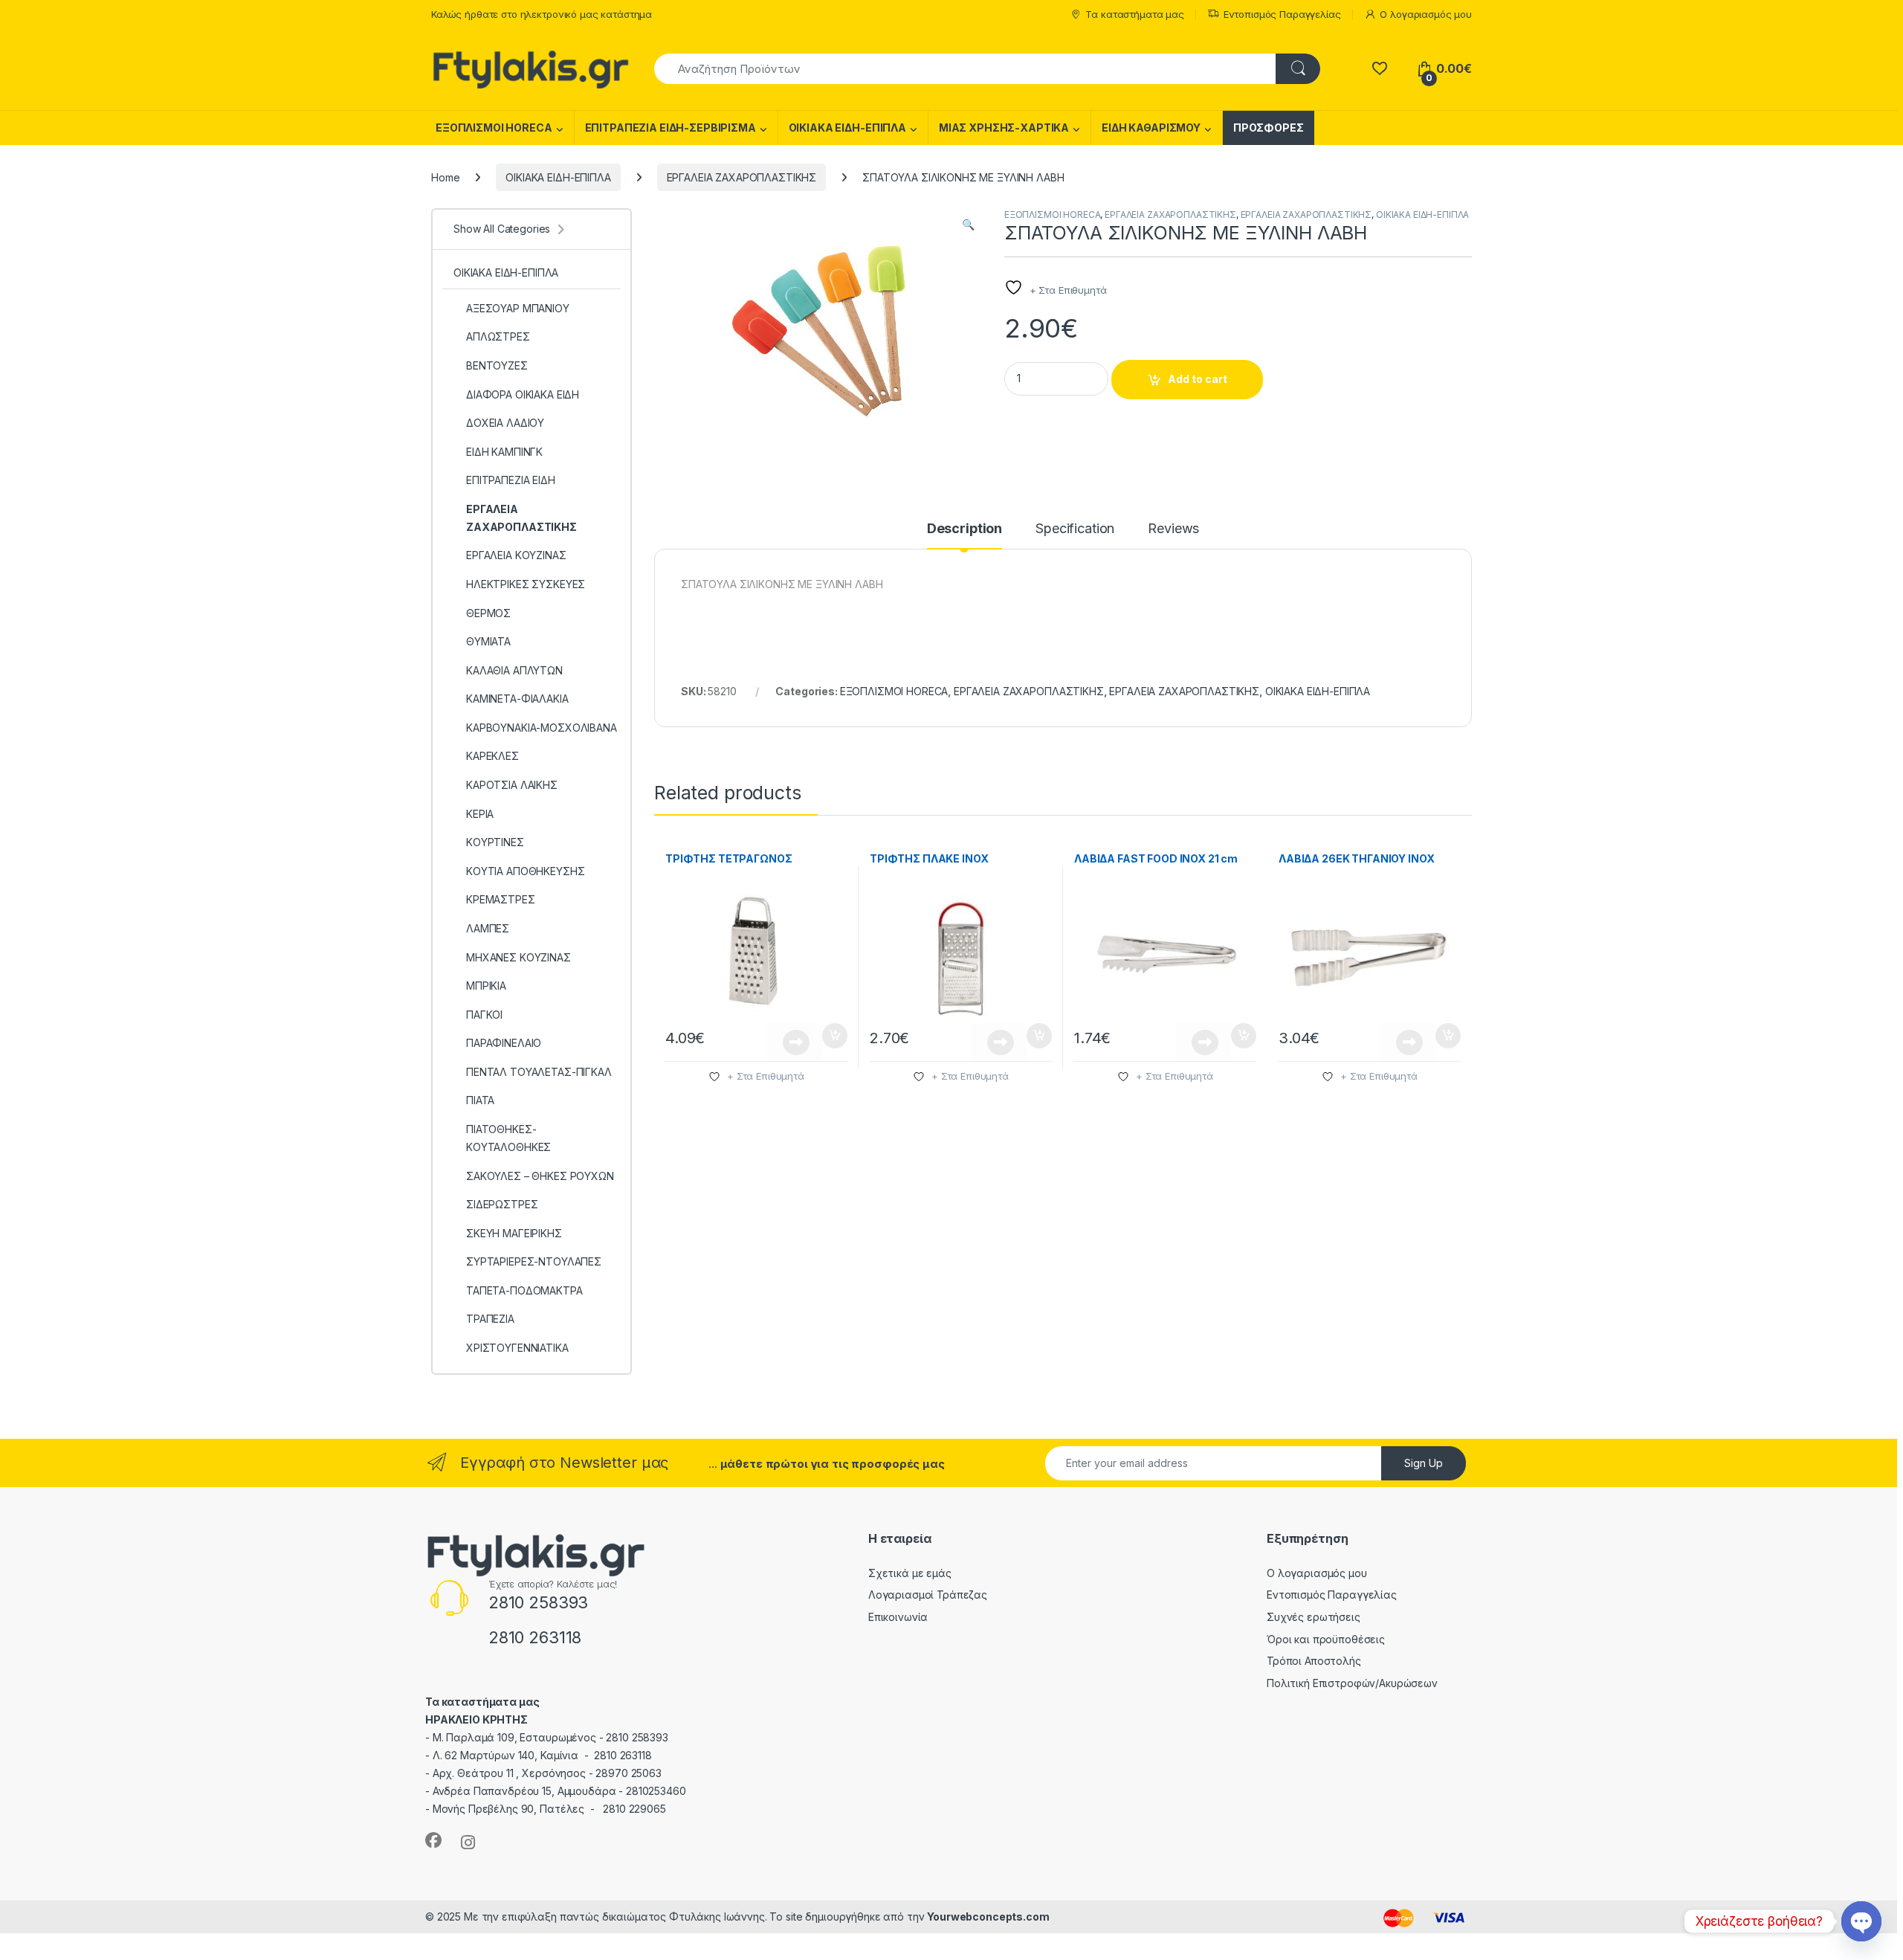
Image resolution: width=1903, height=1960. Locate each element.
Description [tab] (965, 529)
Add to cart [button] (835, 1036)
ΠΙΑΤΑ (480, 1100)
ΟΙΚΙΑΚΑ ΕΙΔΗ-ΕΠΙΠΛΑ (847, 128)
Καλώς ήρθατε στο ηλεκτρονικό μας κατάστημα (542, 14)
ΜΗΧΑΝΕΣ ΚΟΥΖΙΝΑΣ (518, 957)
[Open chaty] (1861, 1921)
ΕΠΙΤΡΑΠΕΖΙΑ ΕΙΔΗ (511, 480)
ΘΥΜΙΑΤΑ (488, 641)
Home (445, 177)
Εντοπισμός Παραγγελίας (1282, 14)
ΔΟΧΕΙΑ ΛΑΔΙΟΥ (505, 423)
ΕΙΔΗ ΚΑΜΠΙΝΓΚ (504, 452)
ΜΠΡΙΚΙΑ (486, 986)
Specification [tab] (1075, 529)
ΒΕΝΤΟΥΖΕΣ (497, 365)
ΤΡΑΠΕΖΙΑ (490, 1319)
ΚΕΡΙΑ (480, 814)
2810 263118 (535, 1637)
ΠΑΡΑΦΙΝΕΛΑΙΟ (504, 1043)
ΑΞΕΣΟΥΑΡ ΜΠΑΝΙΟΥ (518, 308)
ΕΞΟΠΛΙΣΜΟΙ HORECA (494, 128)
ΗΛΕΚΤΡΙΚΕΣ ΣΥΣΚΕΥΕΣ (526, 584)
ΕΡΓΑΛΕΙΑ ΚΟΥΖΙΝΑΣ (516, 555)
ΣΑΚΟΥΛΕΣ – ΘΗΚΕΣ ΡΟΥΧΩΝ (540, 1176)
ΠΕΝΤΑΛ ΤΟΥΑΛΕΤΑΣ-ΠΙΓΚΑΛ (539, 1072)
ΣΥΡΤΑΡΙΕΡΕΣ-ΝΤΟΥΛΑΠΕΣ (534, 1261)
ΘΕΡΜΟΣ (488, 613)
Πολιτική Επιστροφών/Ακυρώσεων (1352, 1683)
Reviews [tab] (1173, 529)
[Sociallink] (433, 1840)
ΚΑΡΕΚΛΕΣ (492, 756)
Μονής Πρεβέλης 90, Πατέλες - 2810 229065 (549, 1809)
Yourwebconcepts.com (988, 1917)
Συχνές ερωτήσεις (1314, 1617)
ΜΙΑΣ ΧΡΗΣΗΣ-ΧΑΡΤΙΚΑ (1004, 128)
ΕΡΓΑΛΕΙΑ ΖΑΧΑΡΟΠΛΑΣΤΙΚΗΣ (742, 177)
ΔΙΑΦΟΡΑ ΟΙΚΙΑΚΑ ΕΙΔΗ (523, 394)
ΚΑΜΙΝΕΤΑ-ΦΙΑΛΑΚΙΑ (517, 699)
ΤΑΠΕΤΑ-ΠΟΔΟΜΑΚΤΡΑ (524, 1290)
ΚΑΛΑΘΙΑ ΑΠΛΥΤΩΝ (514, 670)
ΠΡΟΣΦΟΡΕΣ (1269, 128)
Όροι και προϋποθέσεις (1326, 1639)
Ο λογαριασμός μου (1426, 14)
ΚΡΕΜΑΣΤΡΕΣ (501, 899)
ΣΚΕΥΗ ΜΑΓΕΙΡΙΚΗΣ (514, 1233)
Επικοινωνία (898, 1617)
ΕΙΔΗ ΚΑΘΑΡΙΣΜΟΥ (1151, 128)
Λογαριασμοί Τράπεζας (928, 1595)
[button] (968, 225)
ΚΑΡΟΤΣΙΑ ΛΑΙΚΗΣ (512, 785)
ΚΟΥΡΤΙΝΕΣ (495, 842)
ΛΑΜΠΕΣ (488, 928)
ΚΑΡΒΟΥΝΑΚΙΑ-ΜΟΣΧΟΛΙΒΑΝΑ (542, 728)
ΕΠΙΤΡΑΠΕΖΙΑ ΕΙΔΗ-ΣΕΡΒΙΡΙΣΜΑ (671, 128)
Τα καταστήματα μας (1134, 14)
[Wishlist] (1379, 69)
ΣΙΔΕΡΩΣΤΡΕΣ (502, 1204)
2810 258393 (538, 1602)
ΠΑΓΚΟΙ (484, 1015)
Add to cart (1198, 379)
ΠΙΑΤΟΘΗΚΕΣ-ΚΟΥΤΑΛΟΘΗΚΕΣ (508, 1138)
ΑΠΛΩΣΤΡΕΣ (498, 336)
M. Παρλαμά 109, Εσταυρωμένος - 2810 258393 (550, 1737)
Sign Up (1424, 1463)
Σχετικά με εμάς (910, 1573)
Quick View (795, 1042)
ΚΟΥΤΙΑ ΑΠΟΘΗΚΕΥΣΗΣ (525, 871)
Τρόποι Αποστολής (1314, 1661)
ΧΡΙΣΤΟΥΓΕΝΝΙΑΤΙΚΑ (517, 1348)
